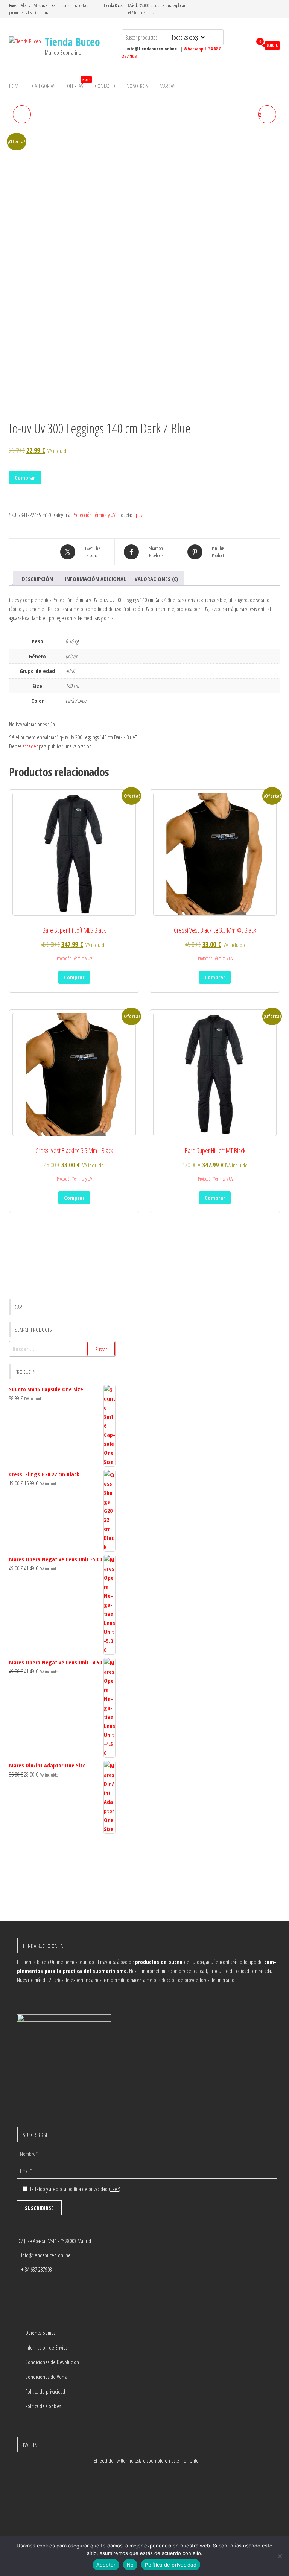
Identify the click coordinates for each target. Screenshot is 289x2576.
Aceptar (106, 2565)
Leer (115, 2189)
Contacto (105, 86)
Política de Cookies (43, 2406)
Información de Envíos (46, 2347)
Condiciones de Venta (46, 2377)
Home (15, 86)
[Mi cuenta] (244, 46)
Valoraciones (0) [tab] (157, 579)
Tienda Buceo (72, 42)
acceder (30, 746)
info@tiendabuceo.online (46, 2255)
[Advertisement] (62, 1878)
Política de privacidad (45, 2391)
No (130, 2565)
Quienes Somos (40, 2333)
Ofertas (78, 83)
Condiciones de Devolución (52, 2362)
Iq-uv (138, 515)
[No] (280, 2556)
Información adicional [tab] (95, 579)
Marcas (168, 86)
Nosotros (137, 86)
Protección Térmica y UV (94, 515)
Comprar (25, 477)
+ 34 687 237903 (37, 2269)
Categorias (44, 86)
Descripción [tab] (37, 579)
